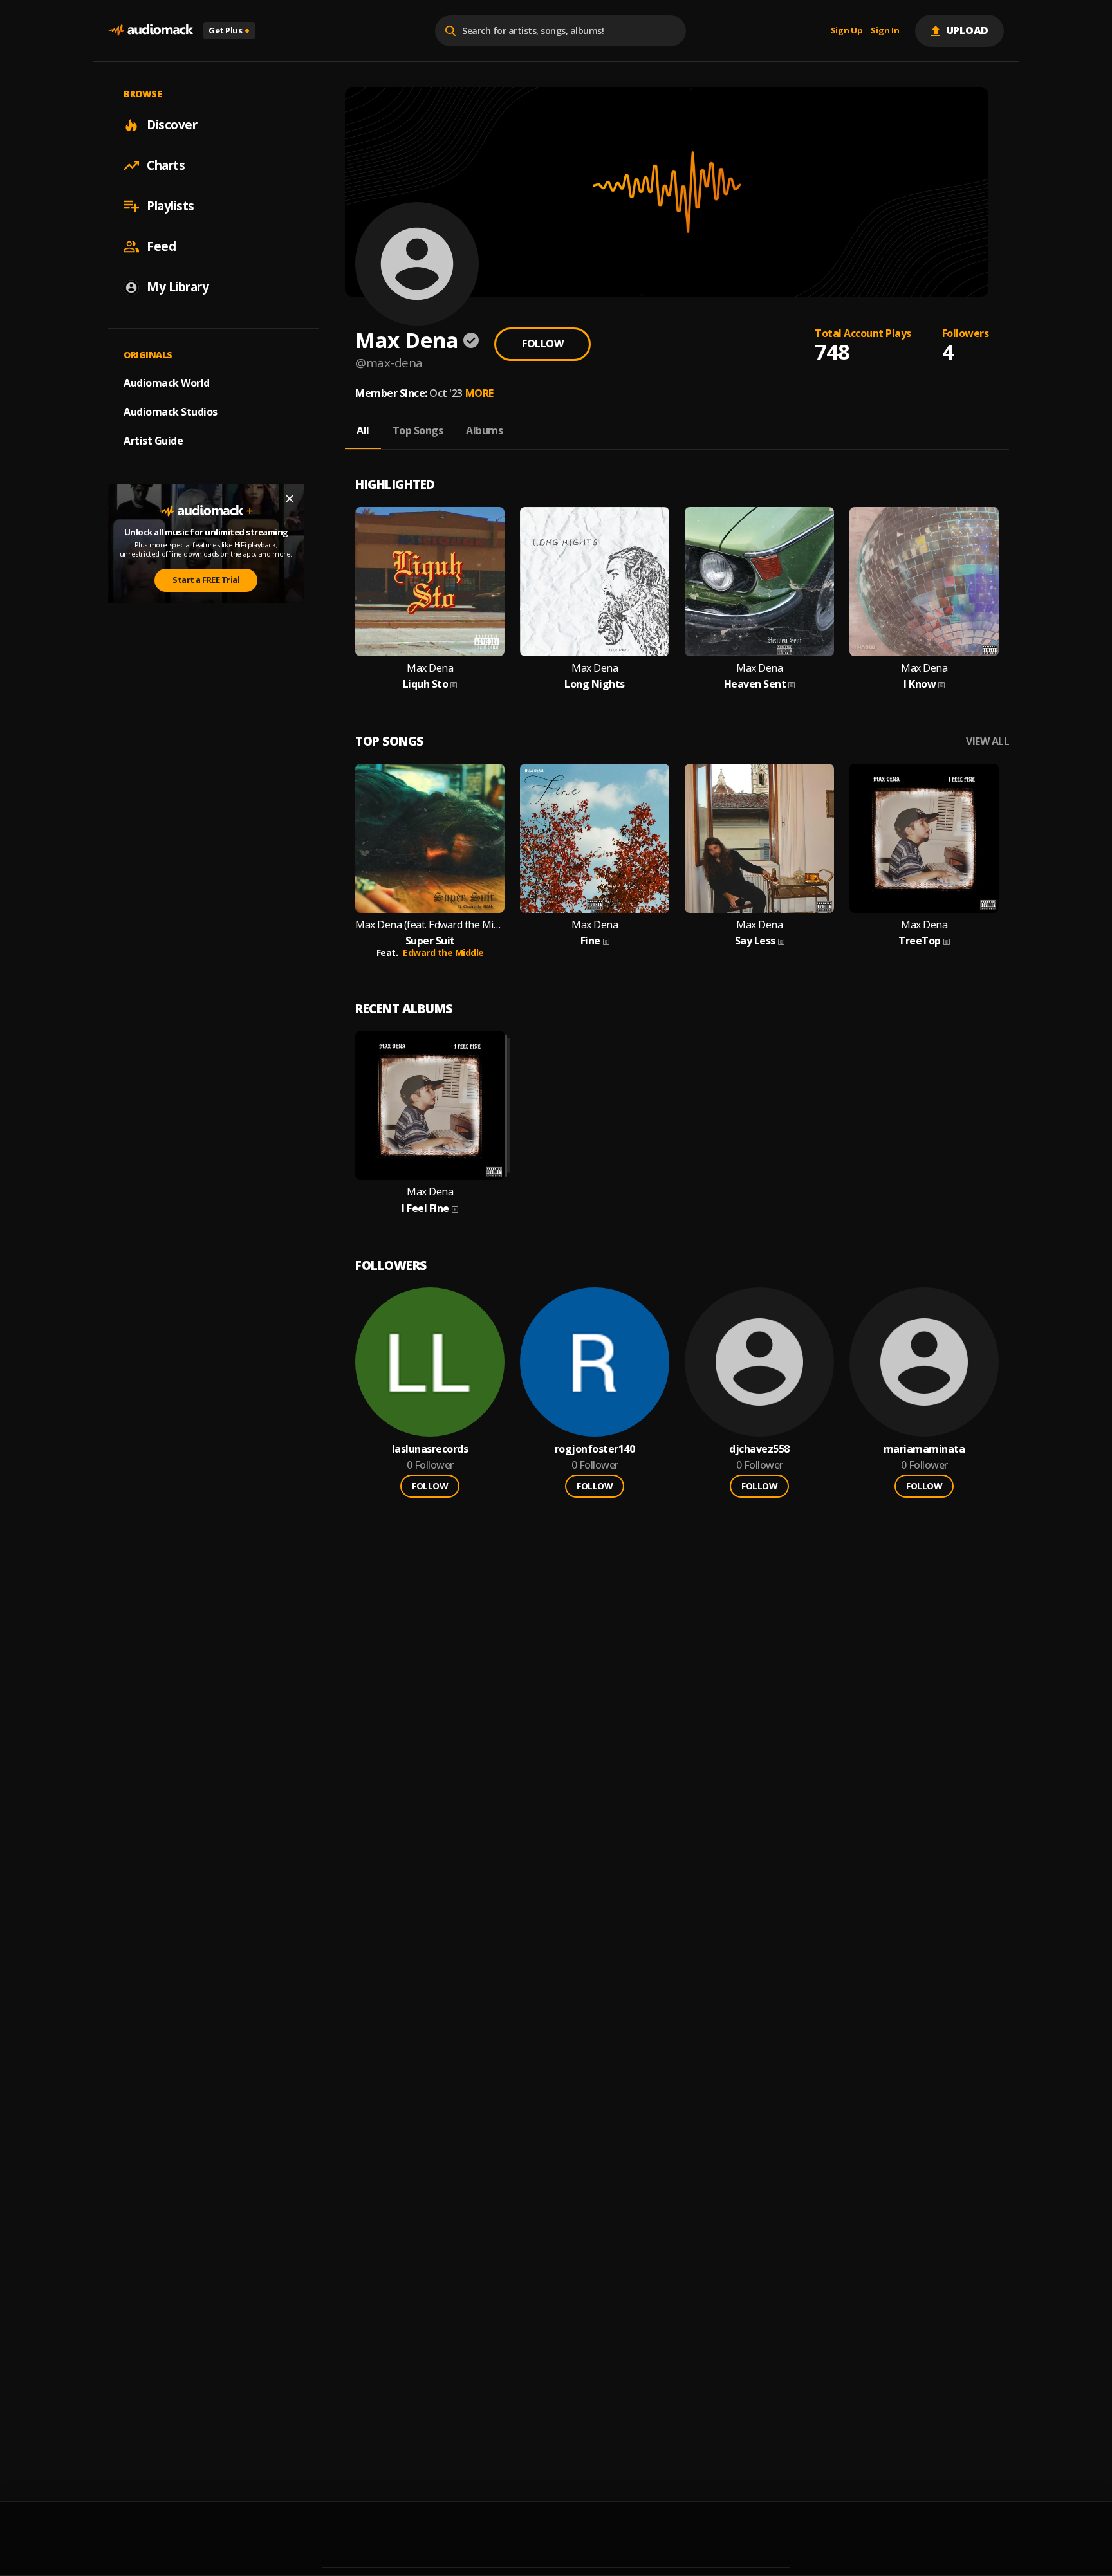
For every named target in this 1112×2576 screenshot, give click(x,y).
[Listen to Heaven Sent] (759, 582)
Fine (590, 941)
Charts (166, 165)
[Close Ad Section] (290, 499)
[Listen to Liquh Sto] (430, 582)
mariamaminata (924, 1449)
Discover (172, 125)
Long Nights (595, 684)
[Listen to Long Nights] (595, 582)
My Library (178, 287)
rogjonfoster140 (595, 1449)
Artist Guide (153, 441)
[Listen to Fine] (595, 838)
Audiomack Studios (171, 412)
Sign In (885, 31)
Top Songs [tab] (418, 430)
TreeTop (920, 941)
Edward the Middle (443, 952)
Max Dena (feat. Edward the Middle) (430, 925)
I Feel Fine (425, 1209)
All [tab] (363, 430)
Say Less (755, 941)
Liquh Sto (426, 684)
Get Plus (229, 30)
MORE (479, 393)
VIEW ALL (987, 741)
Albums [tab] (484, 430)
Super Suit (430, 941)
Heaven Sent (755, 684)
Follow (542, 344)
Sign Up (847, 31)
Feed (161, 246)
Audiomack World (167, 383)
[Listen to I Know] (924, 582)
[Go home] (151, 31)
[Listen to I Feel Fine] (430, 1105)
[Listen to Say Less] (759, 838)
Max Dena (430, 668)
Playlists (171, 206)
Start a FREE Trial (206, 580)
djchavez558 (759, 1449)
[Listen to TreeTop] (924, 838)
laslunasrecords (430, 1449)
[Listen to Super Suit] (430, 838)
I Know (920, 684)
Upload (968, 30)
